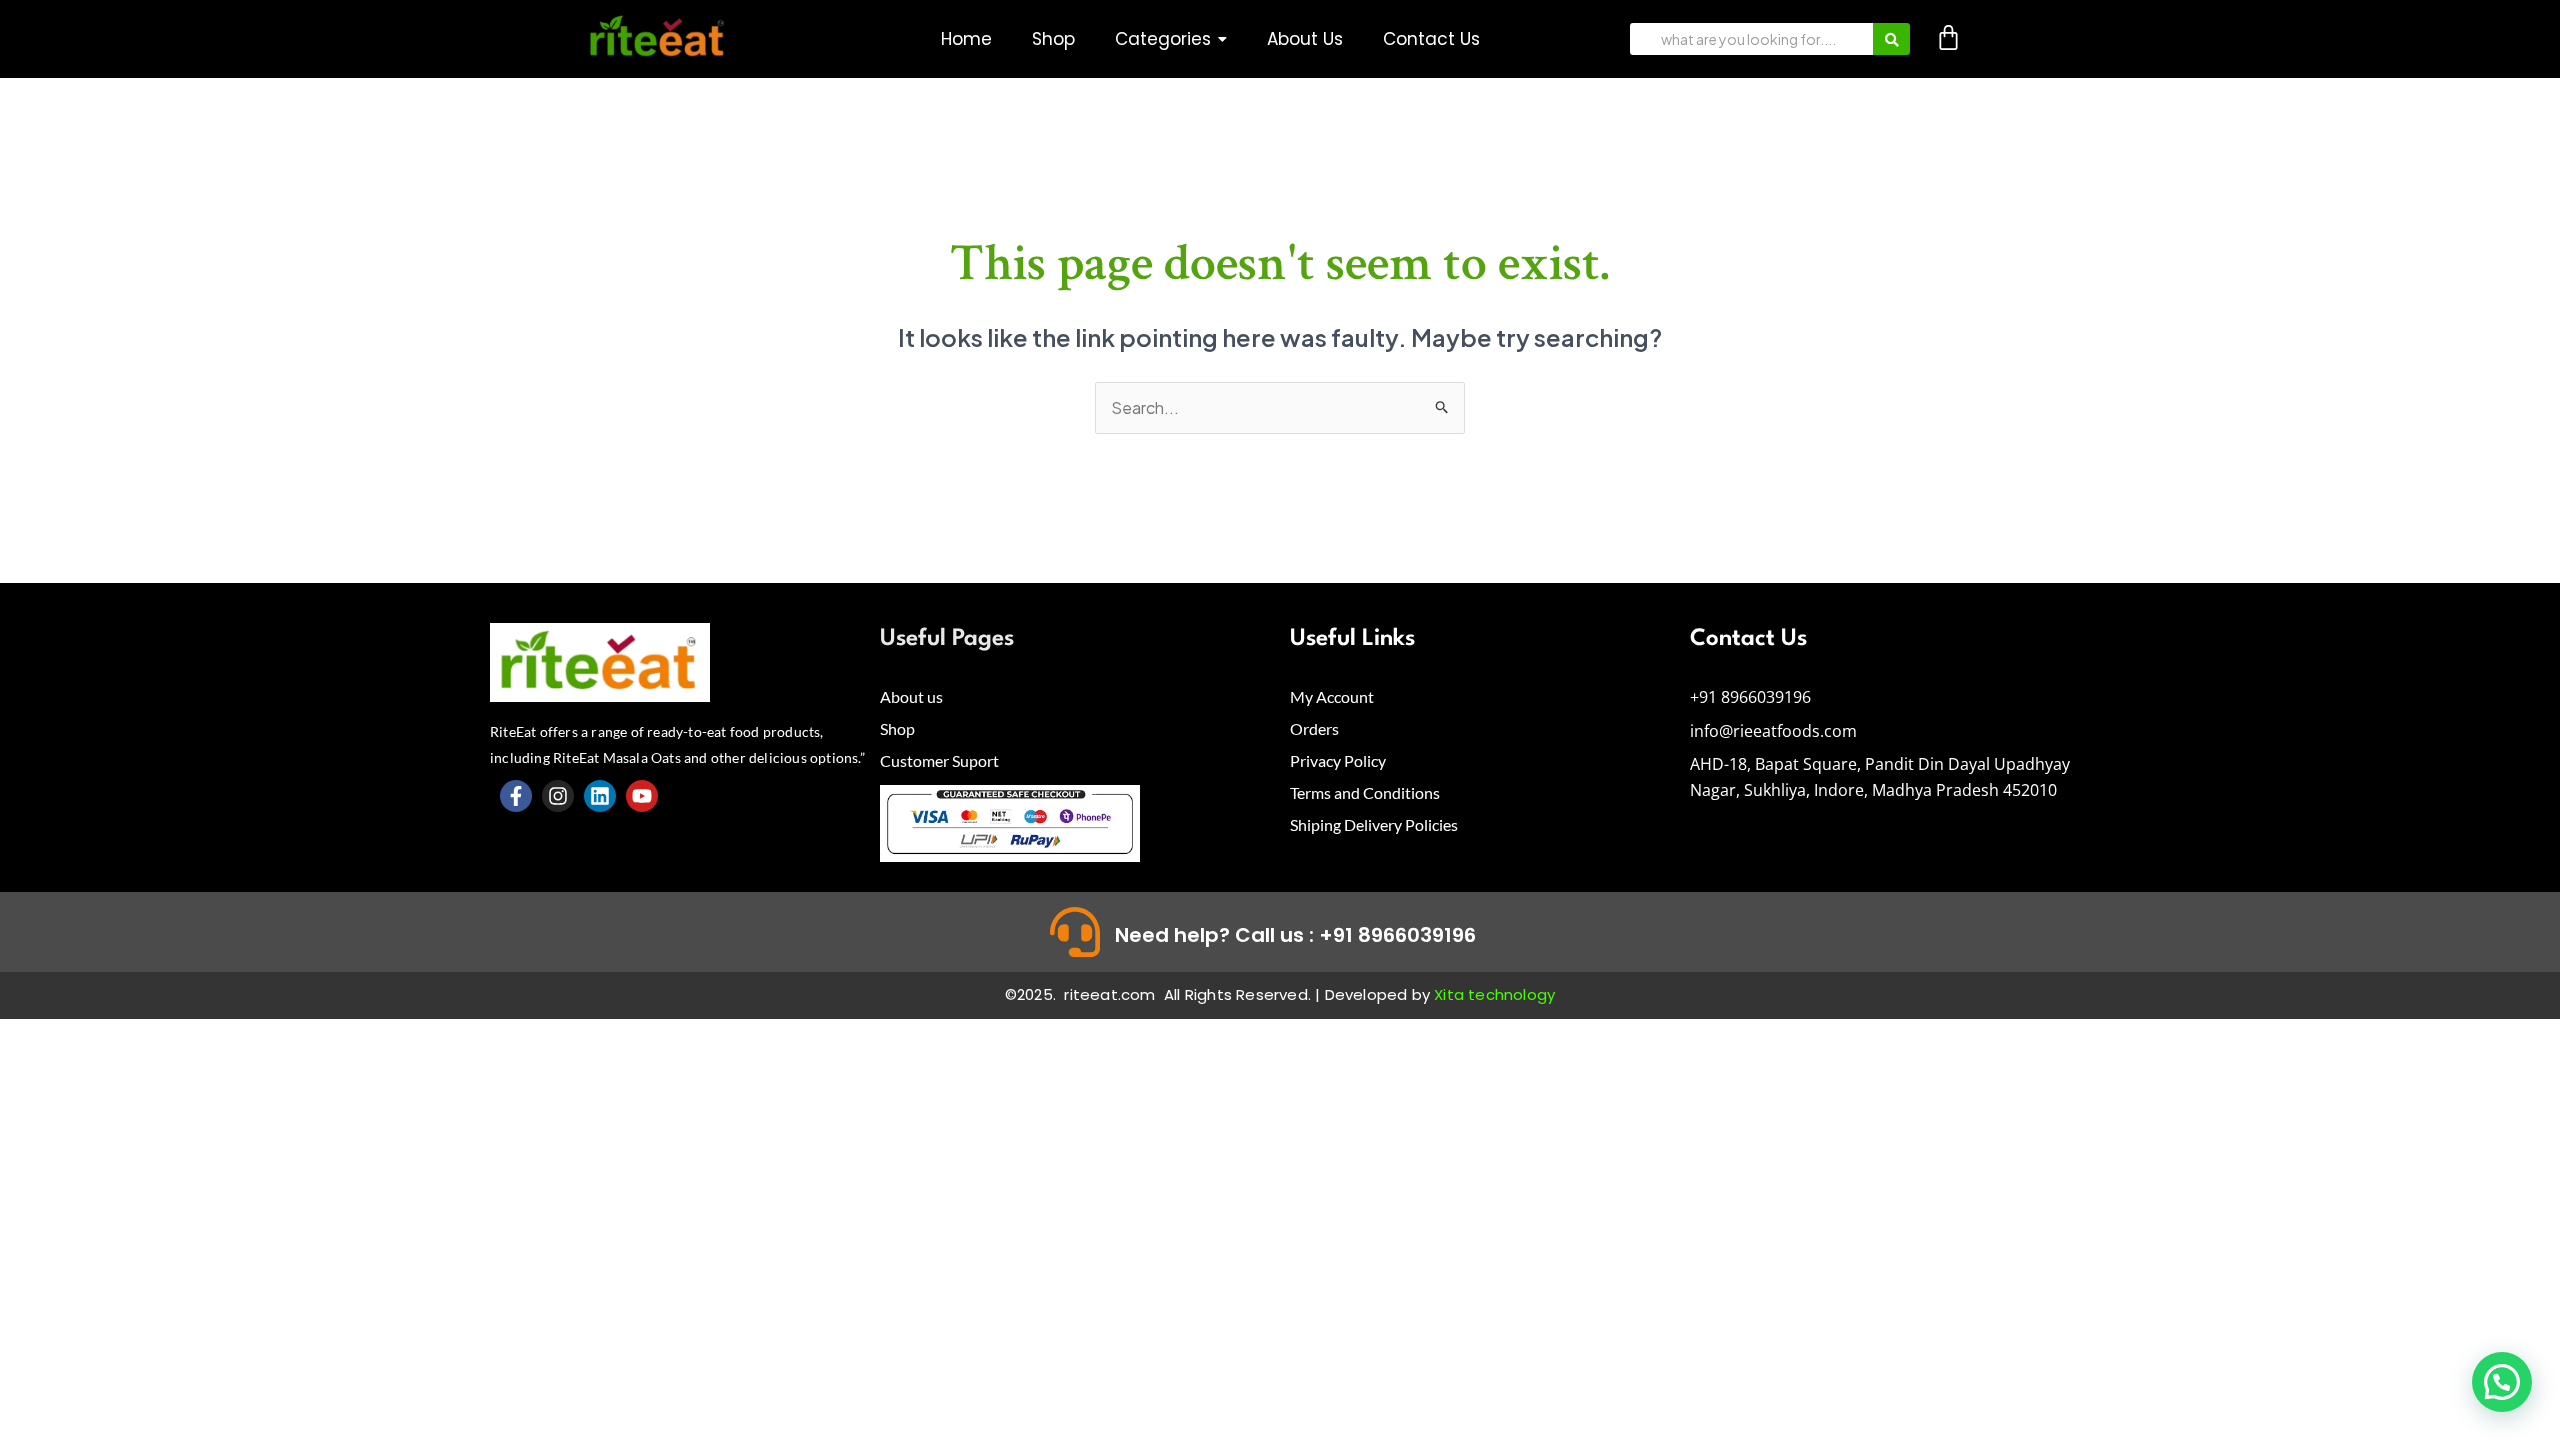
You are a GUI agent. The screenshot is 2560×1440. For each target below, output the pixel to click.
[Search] (1891, 39)
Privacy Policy (1338, 760)
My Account (1332, 696)
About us (911, 696)
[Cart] (1948, 37)
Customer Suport (939, 760)
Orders (1314, 728)
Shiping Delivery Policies (1374, 824)
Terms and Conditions (1365, 792)
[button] (1171, 39)
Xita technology (1494, 994)
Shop (897, 728)
